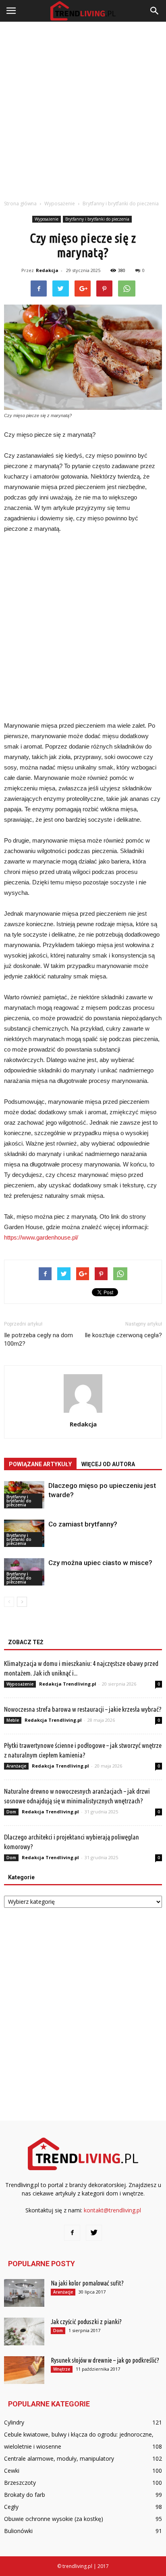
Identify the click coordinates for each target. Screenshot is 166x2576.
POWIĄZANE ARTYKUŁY (40, 1464)
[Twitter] (94, 2233)
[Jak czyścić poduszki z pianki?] (24, 2331)
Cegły (11, 2507)
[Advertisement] (83, 108)
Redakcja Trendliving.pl (68, 1684)
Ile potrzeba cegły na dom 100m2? (38, 1339)
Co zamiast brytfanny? (83, 1524)
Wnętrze (62, 2369)
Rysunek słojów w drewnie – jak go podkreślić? (105, 2360)
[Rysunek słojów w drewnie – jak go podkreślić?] (24, 2370)
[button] (155, 11)
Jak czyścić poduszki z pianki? (86, 2322)
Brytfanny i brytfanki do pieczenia (97, 219)
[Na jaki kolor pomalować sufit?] (24, 2293)
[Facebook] (72, 2233)
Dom (11, 1812)
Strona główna (20, 204)
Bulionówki (18, 2531)
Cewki (12, 2471)
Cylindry (14, 2422)
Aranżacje (16, 1766)
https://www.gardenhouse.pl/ (41, 1237)
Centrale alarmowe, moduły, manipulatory (59, 2458)
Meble (13, 1720)
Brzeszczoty (20, 2483)
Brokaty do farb (25, 2495)
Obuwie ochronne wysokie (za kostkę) (54, 2519)
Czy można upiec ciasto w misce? (100, 1563)
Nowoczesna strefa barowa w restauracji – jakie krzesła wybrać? (83, 1709)
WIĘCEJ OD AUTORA (108, 1464)
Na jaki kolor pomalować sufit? (87, 2283)
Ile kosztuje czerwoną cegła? (123, 1335)
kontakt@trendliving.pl (112, 2210)
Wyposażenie (47, 219)
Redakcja (47, 270)
